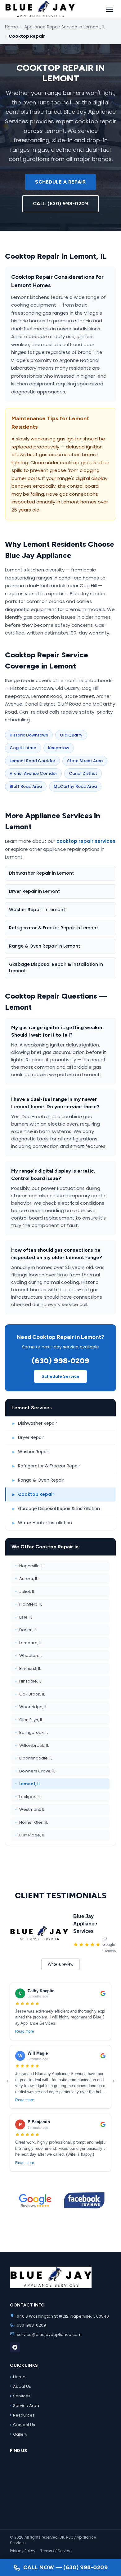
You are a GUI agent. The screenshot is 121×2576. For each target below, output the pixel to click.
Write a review (60, 1964)
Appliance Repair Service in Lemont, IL (65, 27)
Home (11, 27)
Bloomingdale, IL (34, 1758)
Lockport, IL (28, 1797)
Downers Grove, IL (35, 1771)
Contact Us (22, 2425)
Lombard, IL (29, 1643)
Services (20, 2396)
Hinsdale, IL (28, 1681)
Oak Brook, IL (30, 1694)
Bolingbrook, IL (32, 1732)
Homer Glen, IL (31, 1822)
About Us (20, 2386)
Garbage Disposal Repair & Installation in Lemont (56, 968)
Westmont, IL (30, 1809)
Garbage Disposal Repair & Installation (56, 1509)
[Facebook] (15, 2347)
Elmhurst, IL (28, 1668)
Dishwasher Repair (35, 1423)
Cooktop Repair (33, 1494)
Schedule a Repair (60, 182)
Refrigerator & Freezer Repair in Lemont (54, 928)
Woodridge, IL (31, 1707)
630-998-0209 (31, 2325)
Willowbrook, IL (32, 1745)
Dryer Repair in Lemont (34, 891)
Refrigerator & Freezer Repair (46, 1466)
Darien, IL (26, 1630)
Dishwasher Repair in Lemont (41, 873)
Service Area (25, 2405)
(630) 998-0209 (60, 1361)
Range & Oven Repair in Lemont (45, 946)
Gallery (19, 2434)
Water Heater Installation (42, 1523)
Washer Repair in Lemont (37, 910)
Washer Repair (31, 1452)
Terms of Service (56, 2551)
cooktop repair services (86, 841)
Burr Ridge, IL (30, 1835)
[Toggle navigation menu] (110, 9)
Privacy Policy (23, 2551)
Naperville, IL (30, 1566)
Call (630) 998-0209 (61, 204)
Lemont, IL (28, 1784)
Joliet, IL (25, 1591)
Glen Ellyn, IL (29, 1720)
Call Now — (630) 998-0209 (66, 2567)
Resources (22, 2415)
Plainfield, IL (29, 1604)
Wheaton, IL (29, 1655)
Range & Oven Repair (38, 1480)
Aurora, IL (26, 1579)
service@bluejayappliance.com (49, 2334)
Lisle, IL (24, 1617)
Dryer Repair (28, 1437)
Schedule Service (60, 1376)
